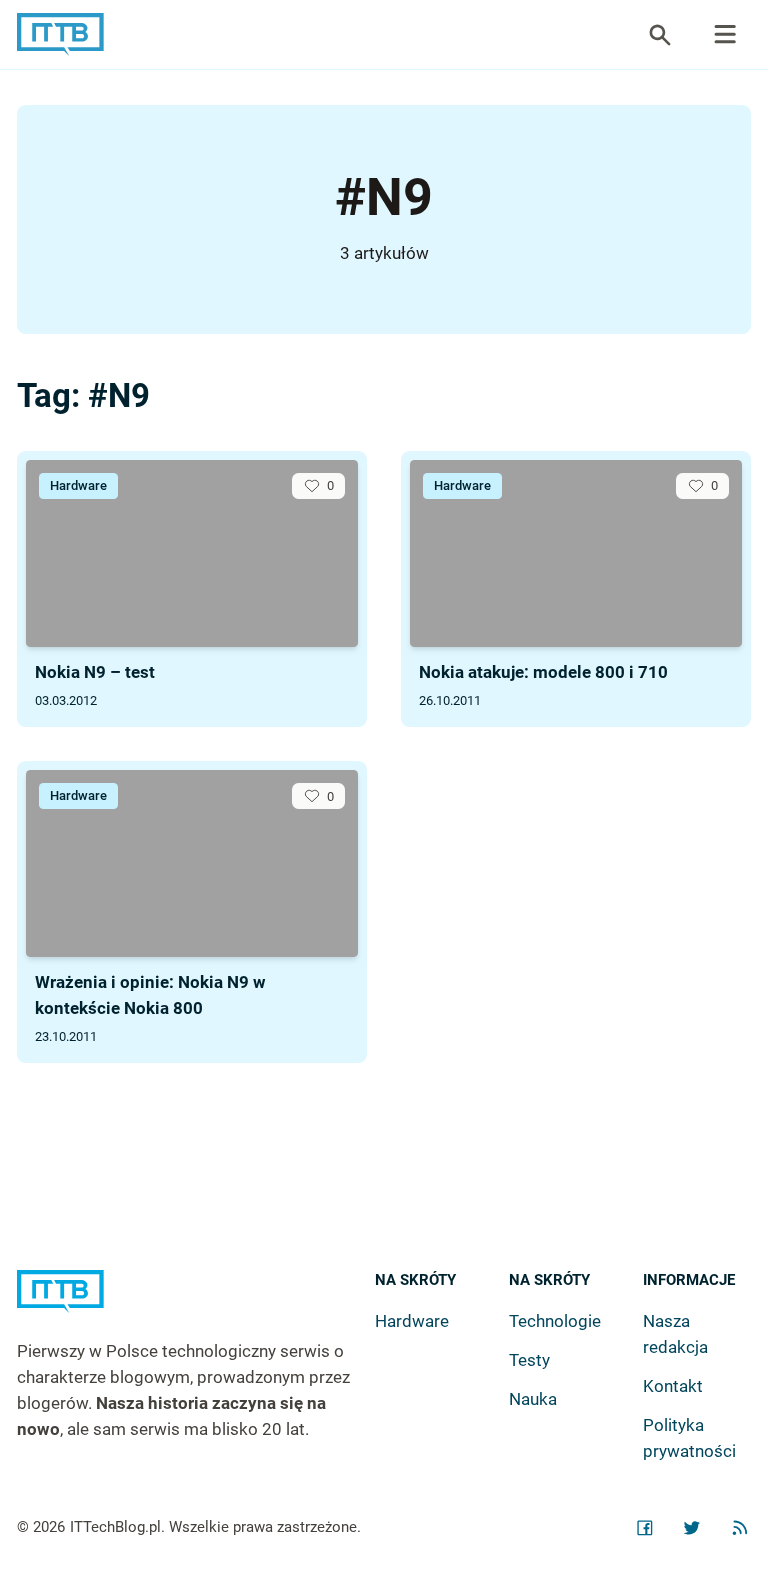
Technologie (555, 1321)
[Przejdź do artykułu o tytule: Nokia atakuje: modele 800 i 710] (576, 553)
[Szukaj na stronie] (725, 35)
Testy (529, 1360)
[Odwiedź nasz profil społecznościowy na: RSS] (740, 1528)
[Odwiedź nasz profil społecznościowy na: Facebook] (645, 1528)
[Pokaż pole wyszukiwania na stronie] (660, 35)
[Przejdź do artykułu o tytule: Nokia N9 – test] (192, 553)
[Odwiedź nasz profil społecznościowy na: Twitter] (692, 1528)
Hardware (78, 485)
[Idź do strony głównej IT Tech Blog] (195, 1304)
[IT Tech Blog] (60, 34)
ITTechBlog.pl (115, 1527)
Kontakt (673, 1386)
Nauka (533, 1399)
